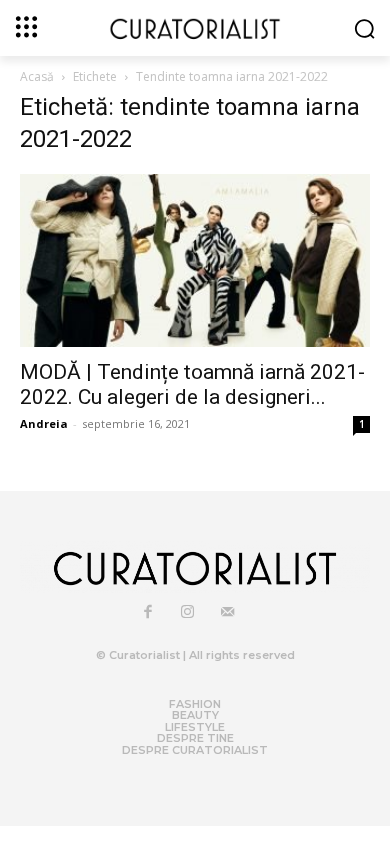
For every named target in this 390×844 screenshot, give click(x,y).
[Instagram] (188, 613)
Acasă (37, 76)
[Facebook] (148, 613)
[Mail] (228, 613)
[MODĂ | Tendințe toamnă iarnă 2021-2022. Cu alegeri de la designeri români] (195, 260)
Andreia (44, 423)
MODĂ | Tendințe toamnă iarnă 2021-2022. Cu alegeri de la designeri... (192, 384)
